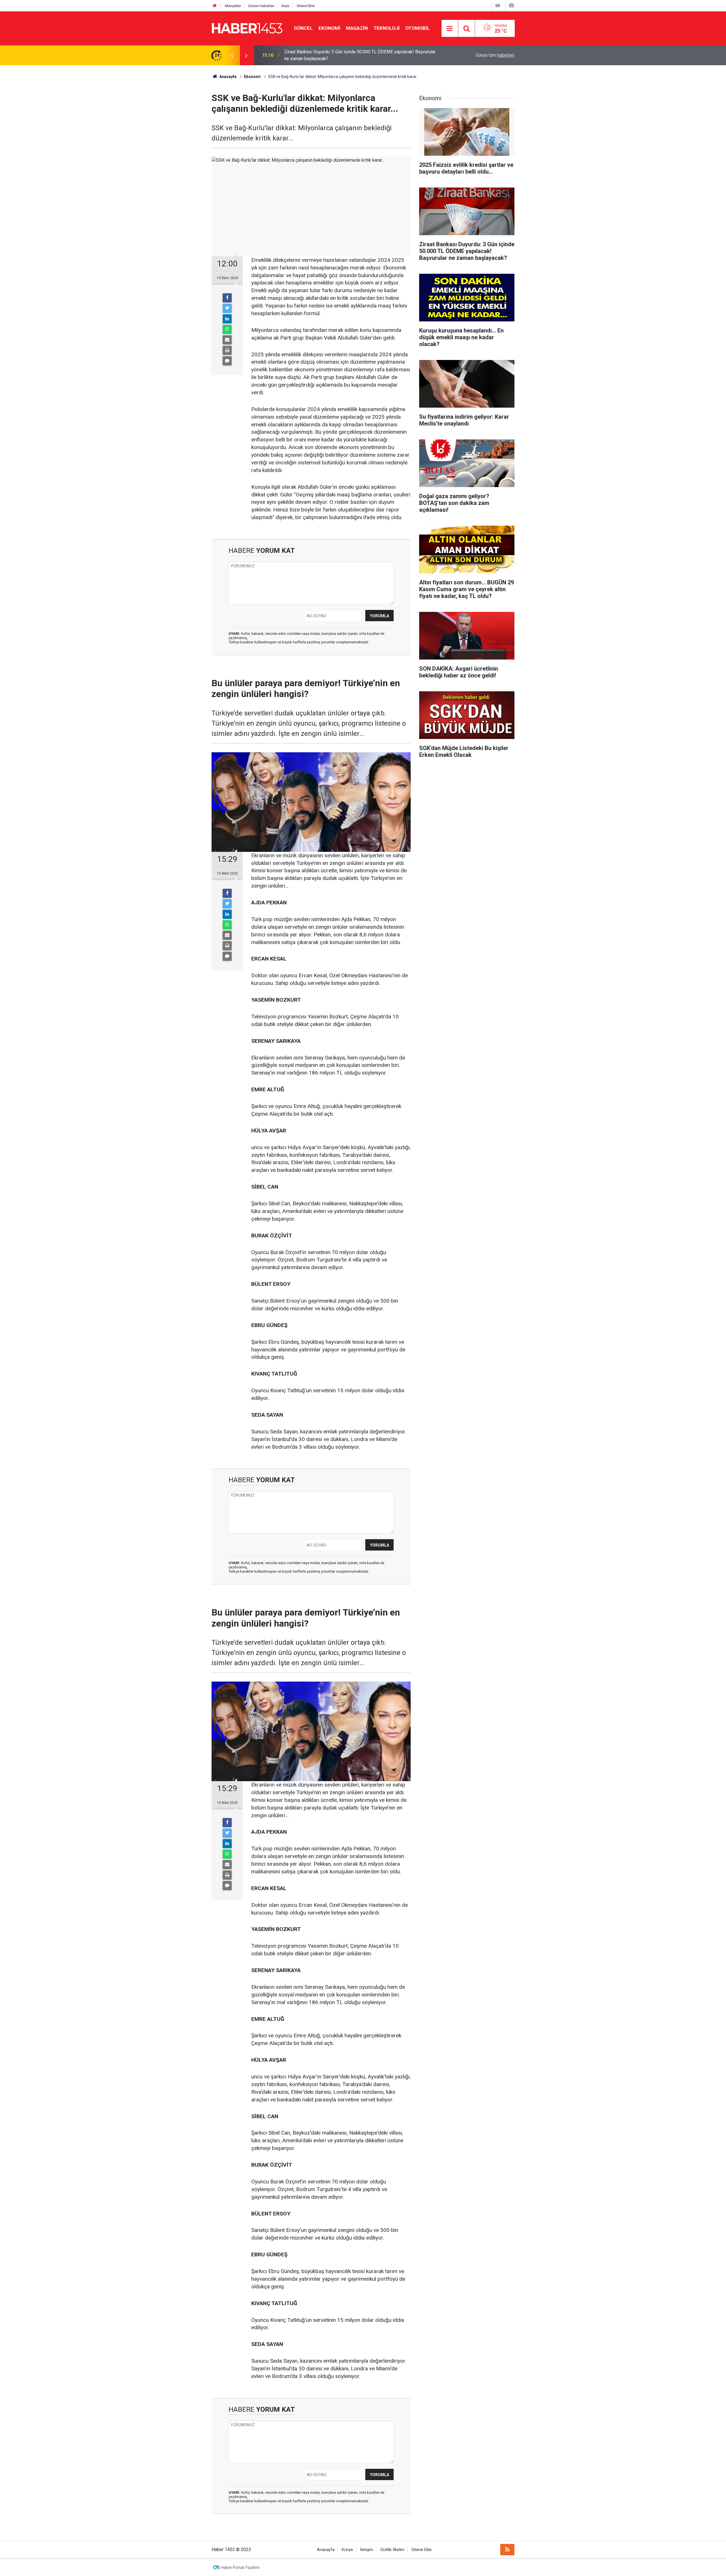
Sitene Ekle (306, 6)
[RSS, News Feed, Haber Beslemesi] (507, 2550)
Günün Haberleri (261, 6)
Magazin (357, 28)
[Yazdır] (227, 350)
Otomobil (418, 28)
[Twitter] (227, 308)
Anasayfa (326, 2550)
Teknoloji (387, 28)
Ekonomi (329, 28)
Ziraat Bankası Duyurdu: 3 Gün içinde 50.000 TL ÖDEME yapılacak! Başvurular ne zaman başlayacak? (360, 55)
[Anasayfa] (215, 6)
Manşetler (233, 6)
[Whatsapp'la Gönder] (227, 329)
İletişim (367, 2550)
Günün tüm (495, 55)
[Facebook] (227, 298)
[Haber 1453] (247, 28)
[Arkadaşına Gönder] (227, 340)
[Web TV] (498, 6)
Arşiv (285, 6)
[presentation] (232, 55)
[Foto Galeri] (511, 6)
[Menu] (450, 29)
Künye (347, 2550)
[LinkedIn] (227, 319)
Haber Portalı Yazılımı (240, 2567)
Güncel (303, 28)
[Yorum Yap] (227, 361)
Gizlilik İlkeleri (392, 2550)
